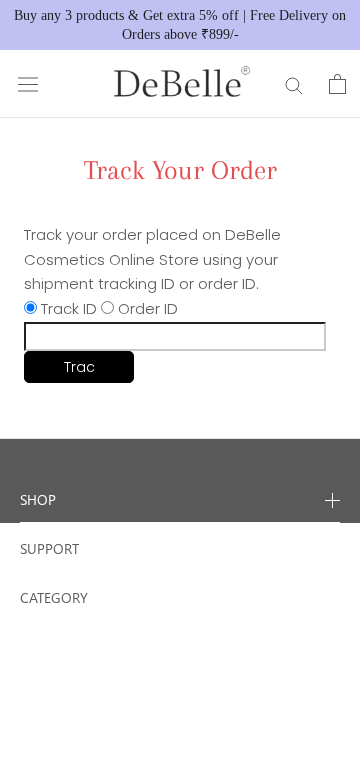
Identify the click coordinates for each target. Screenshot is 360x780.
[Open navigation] (28, 84)
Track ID (69, 308)
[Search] (294, 84)
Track (79, 370)
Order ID (148, 308)
